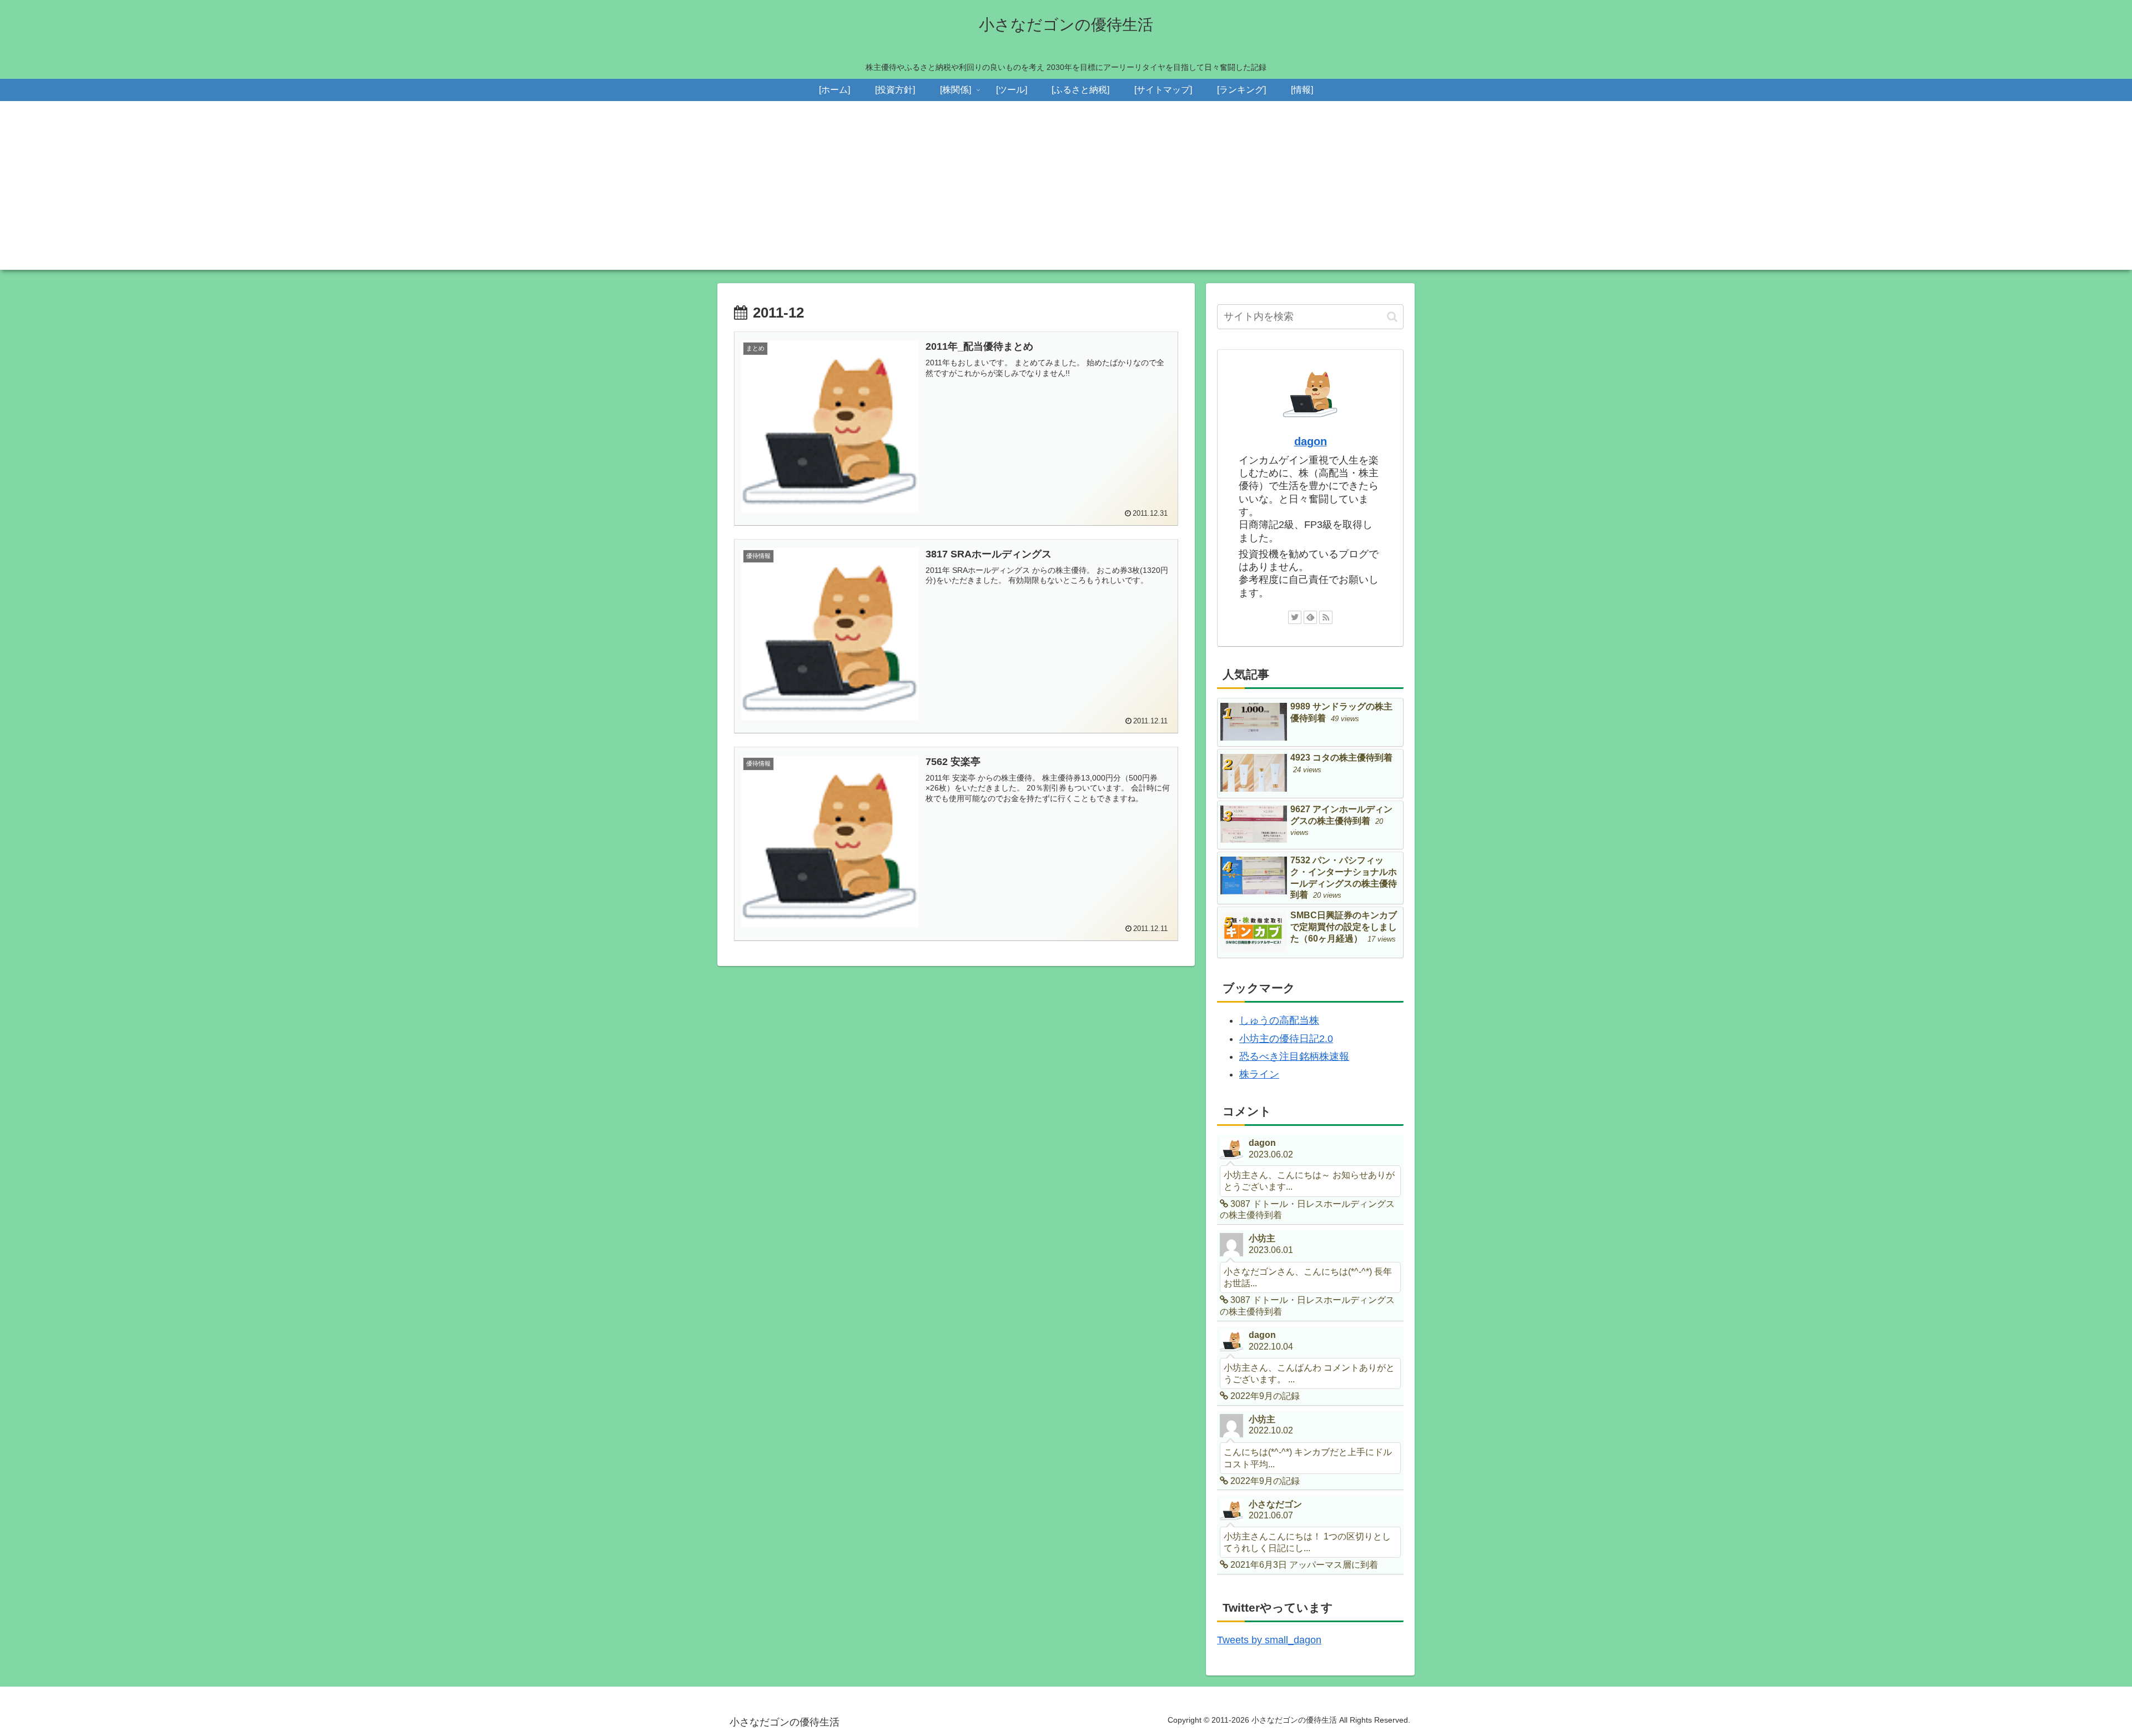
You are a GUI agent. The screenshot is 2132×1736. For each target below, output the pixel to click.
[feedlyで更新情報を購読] (1310, 617)
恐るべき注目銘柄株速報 (1294, 1056)
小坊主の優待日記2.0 (1286, 1039)
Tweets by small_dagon (1269, 1640)
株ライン (1259, 1074)
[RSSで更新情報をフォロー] (1326, 617)
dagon (1311, 441)
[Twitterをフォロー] (1295, 617)
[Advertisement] (1066, 192)
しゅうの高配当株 (1279, 1020)
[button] (1392, 317)
